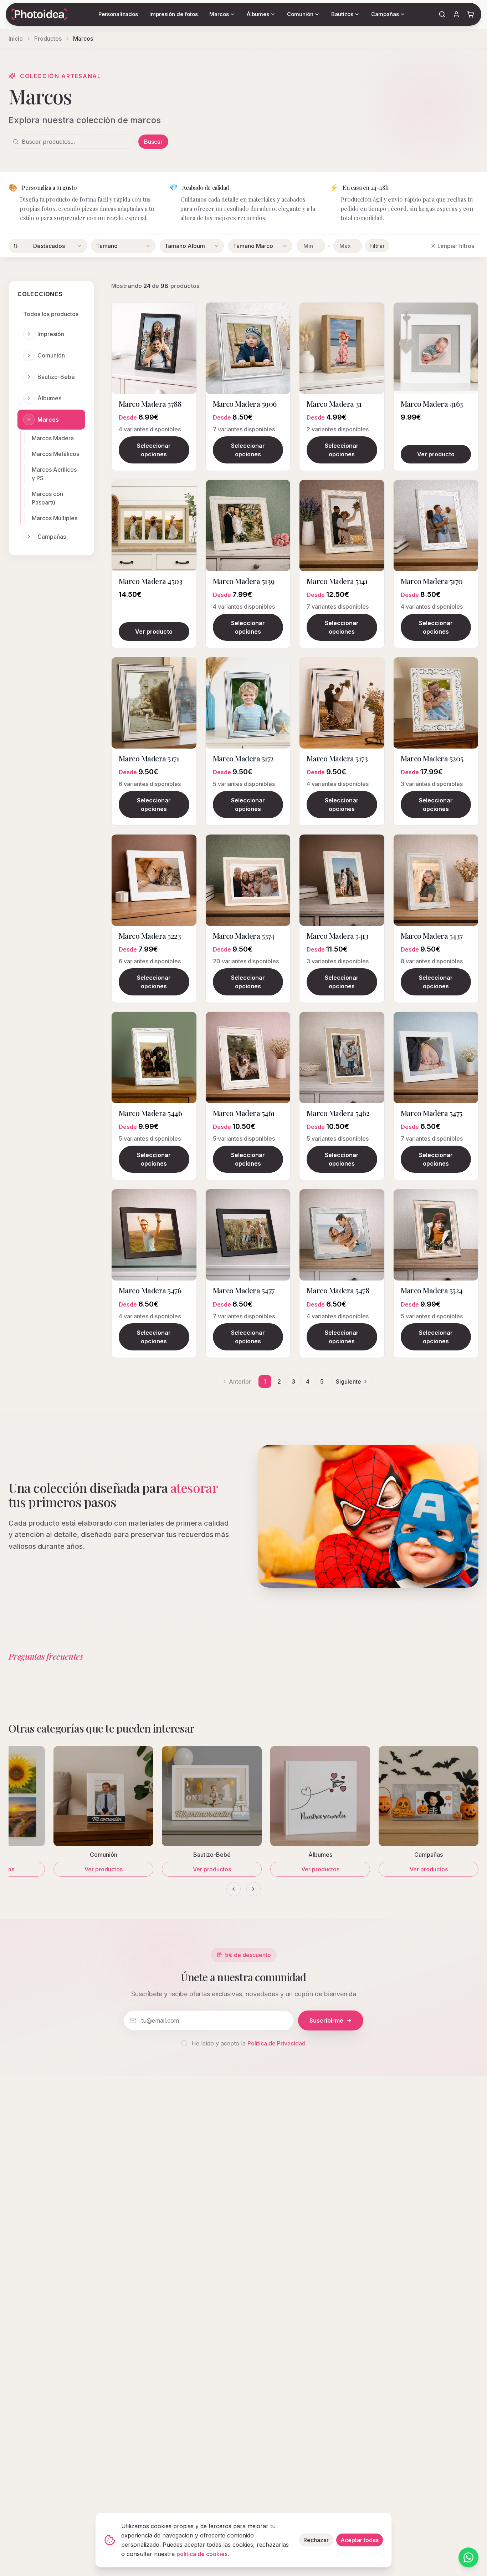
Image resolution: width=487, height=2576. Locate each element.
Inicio (16, 39)
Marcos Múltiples (55, 518)
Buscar (153, 142)
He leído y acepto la (248, 2043)
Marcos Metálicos (55, 454)
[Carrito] (471, 14)
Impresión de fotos (174, 14)
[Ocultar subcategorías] (29, 420)
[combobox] (48, 246)
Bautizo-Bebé (56, 377)
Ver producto (436, 454)
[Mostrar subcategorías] (29, 334)
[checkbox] (184, 2043)
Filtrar (377, 246)
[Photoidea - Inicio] (39, 14)
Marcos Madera (53, 438)
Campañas (52, 537)
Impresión (51, 334)
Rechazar (316, 2540)
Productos (48, 39)
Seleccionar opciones (154, 450)
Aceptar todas (360, 2540)
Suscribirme (326, 2020)
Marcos (48, 420)
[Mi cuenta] (456, 14)
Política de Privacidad (276, 2043)
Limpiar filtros (456, 246)
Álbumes (49, 398)
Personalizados (118, 14)
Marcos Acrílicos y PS (54, 474)
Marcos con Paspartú (47, 498)
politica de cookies (202, 2554)
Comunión (51, 355)
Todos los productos (51, 314)
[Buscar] (442, 14)
